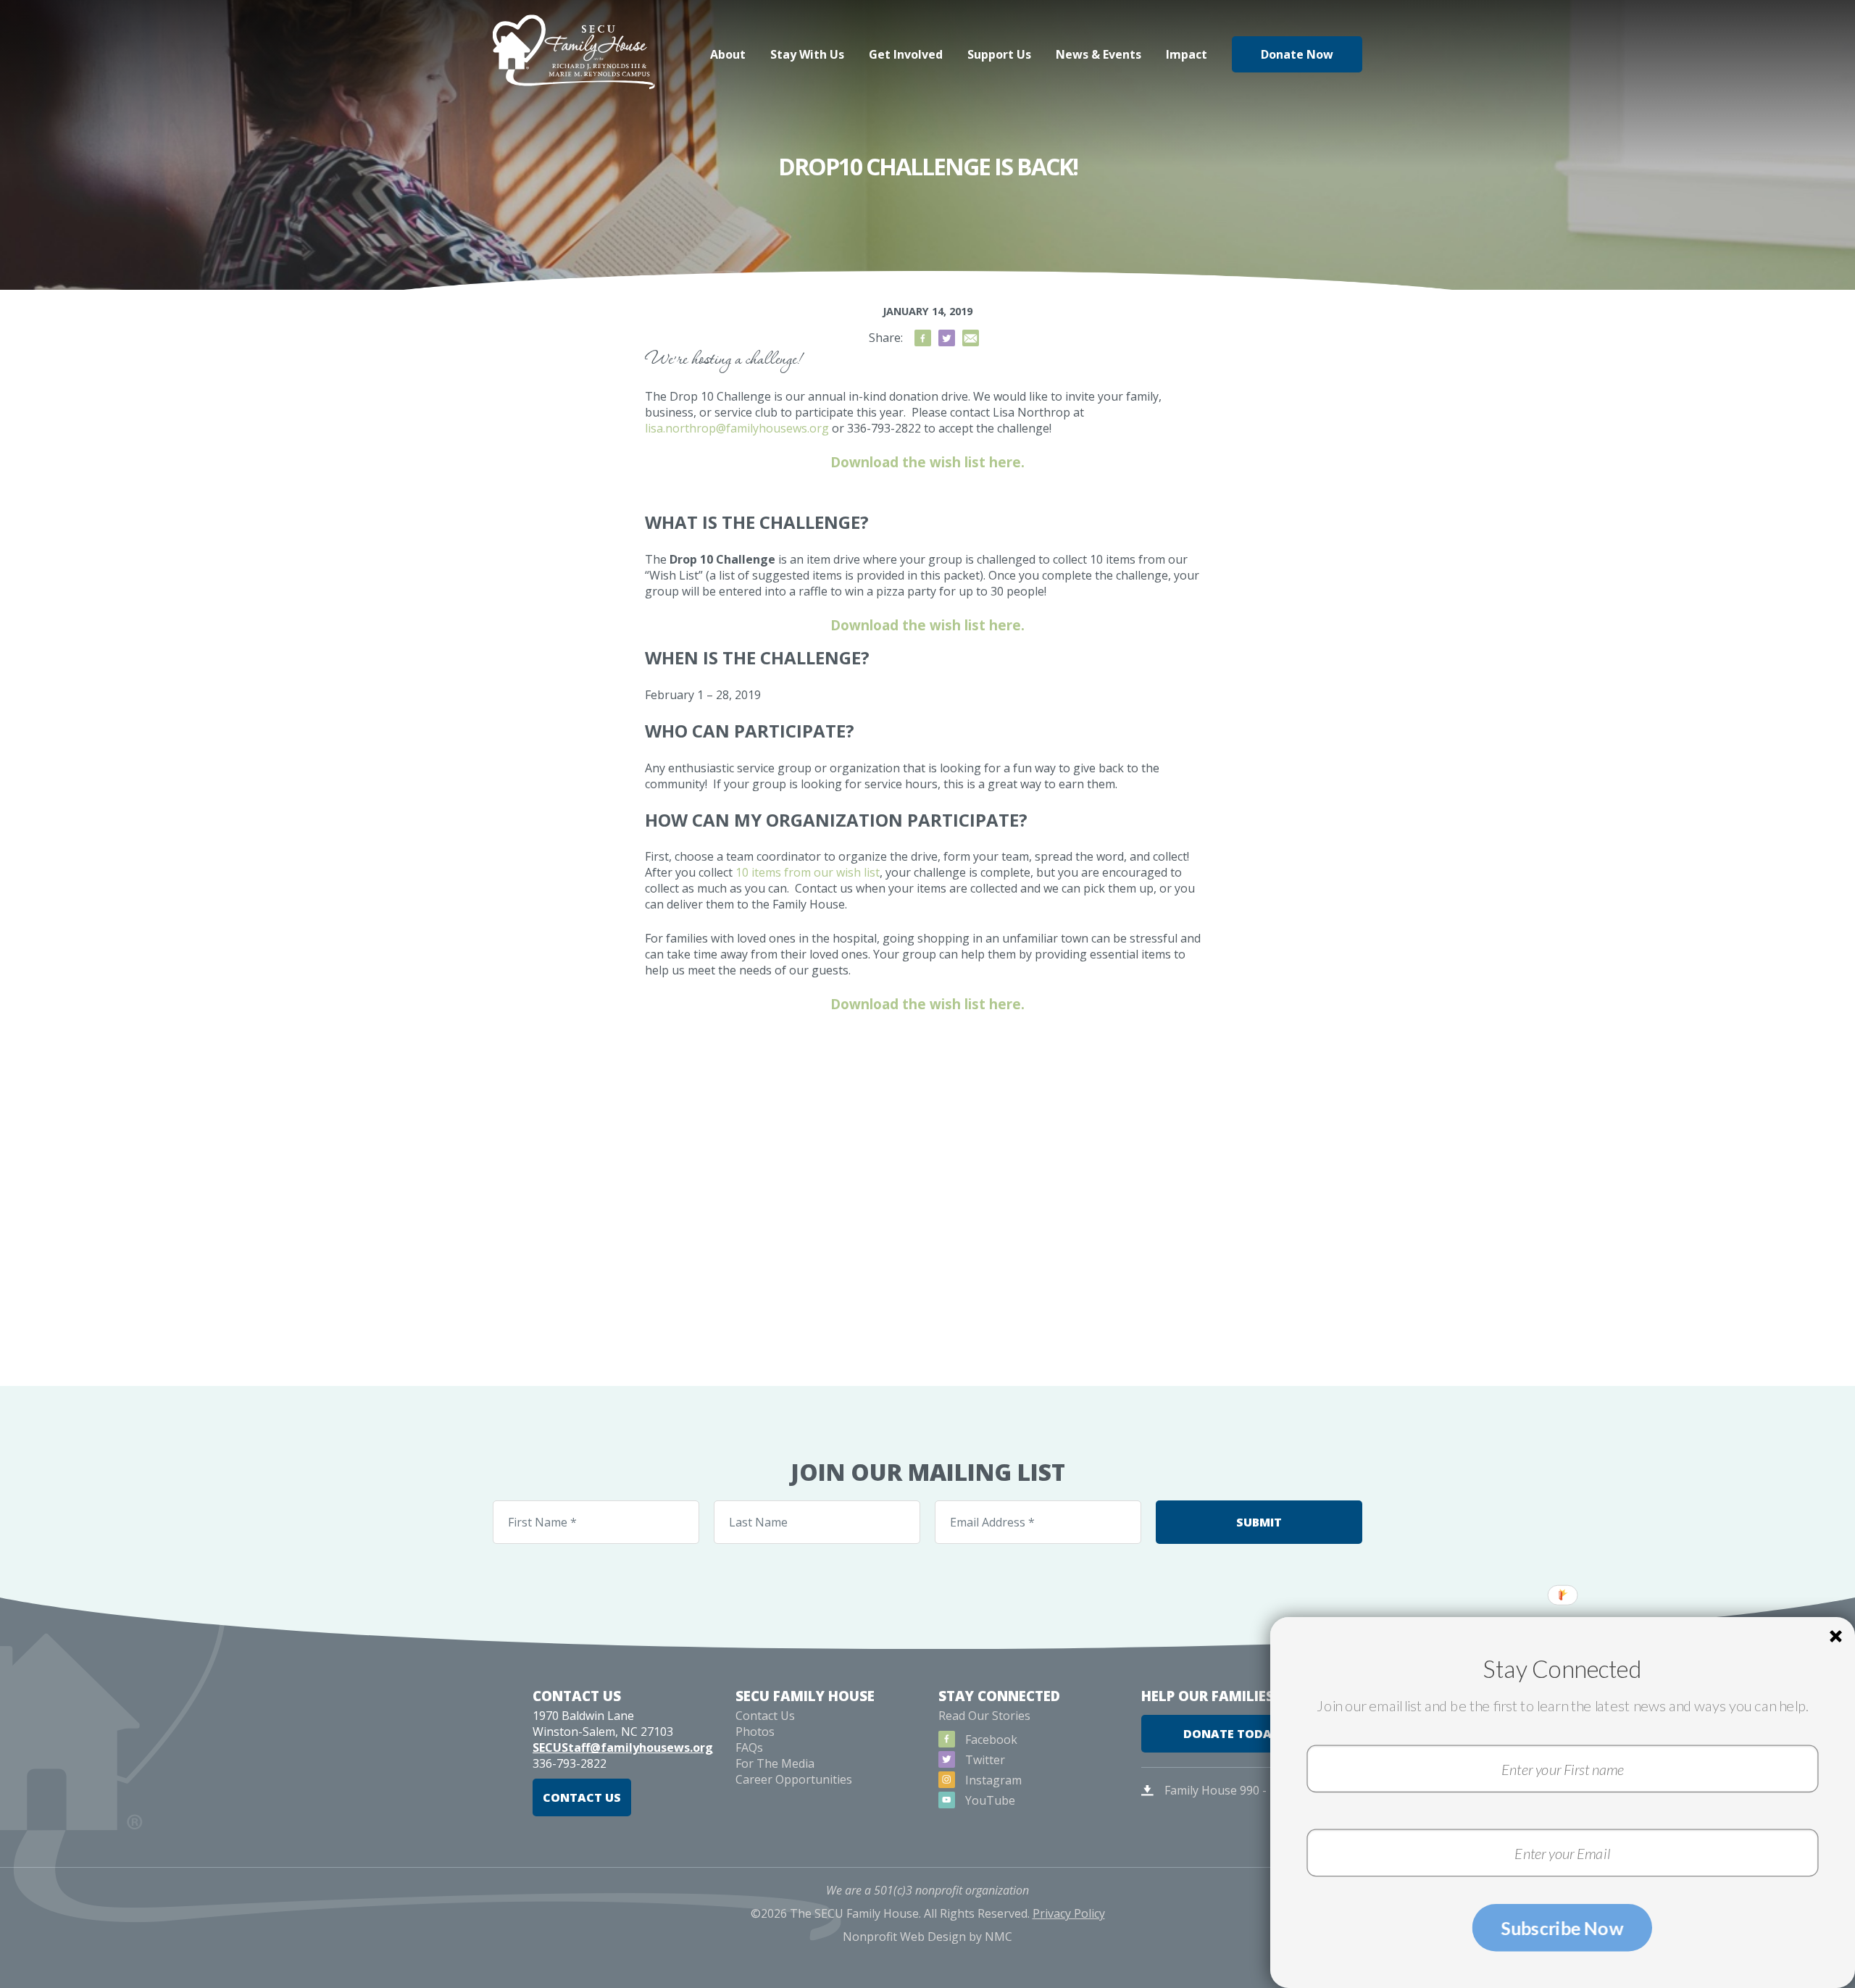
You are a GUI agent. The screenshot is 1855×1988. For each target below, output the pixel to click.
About (728, 54)
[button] (1562, 1669)
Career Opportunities (794, 1779)
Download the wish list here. (927, 462)
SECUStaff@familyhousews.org (623, 1747)
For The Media (775, 1763)
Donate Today (1231, 1734)
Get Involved (906, 54)
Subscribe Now (1562, 1928)
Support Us (999, 54)
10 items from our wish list (808, 872)
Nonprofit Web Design (904, 1937)
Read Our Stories (984, 1716)
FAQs (749, 1747)
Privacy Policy (1069, 1913)
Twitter (984, 1760)
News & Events (1099, 54)
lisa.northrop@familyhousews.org (737, 428)
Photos (755, 1732)
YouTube (989, 1800)
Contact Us (582, 1797)
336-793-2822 (570, 1763)
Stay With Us (807, 54)
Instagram (992, 1780)
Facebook (990, 1739)
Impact (1187, 54)
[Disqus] (927, 1201)
